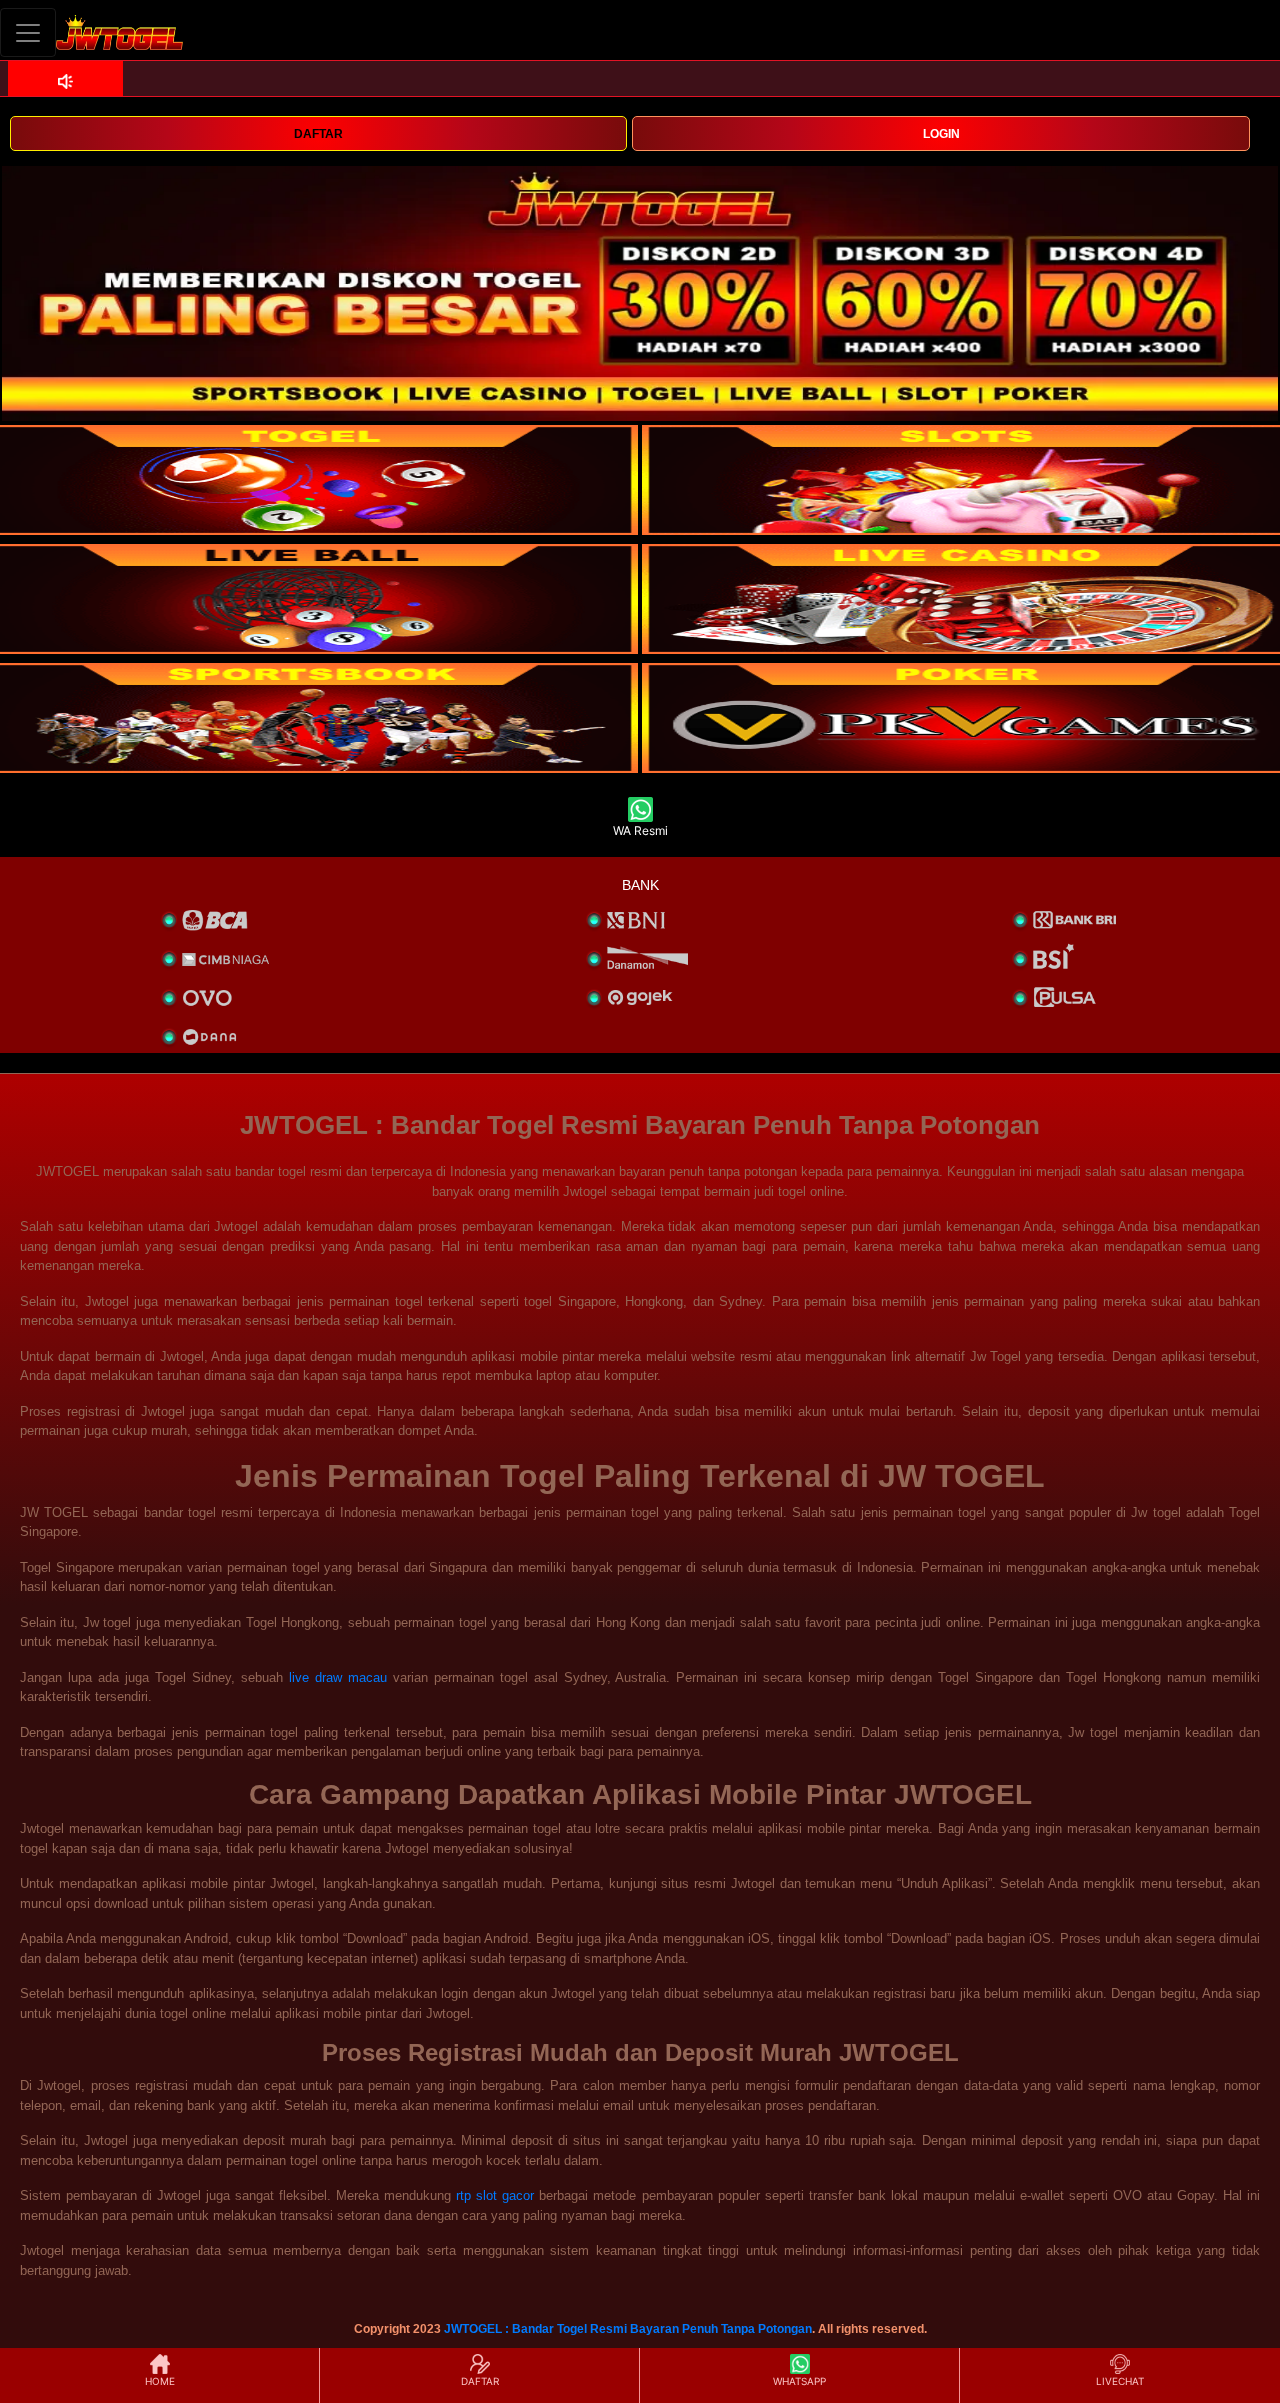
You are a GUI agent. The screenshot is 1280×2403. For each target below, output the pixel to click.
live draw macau (338, 1677)
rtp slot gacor (495, 2195)
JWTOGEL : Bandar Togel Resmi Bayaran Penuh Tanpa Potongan (628, 2329)
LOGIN (941, 134)
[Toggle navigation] (28, 32)
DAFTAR (318, 134)
